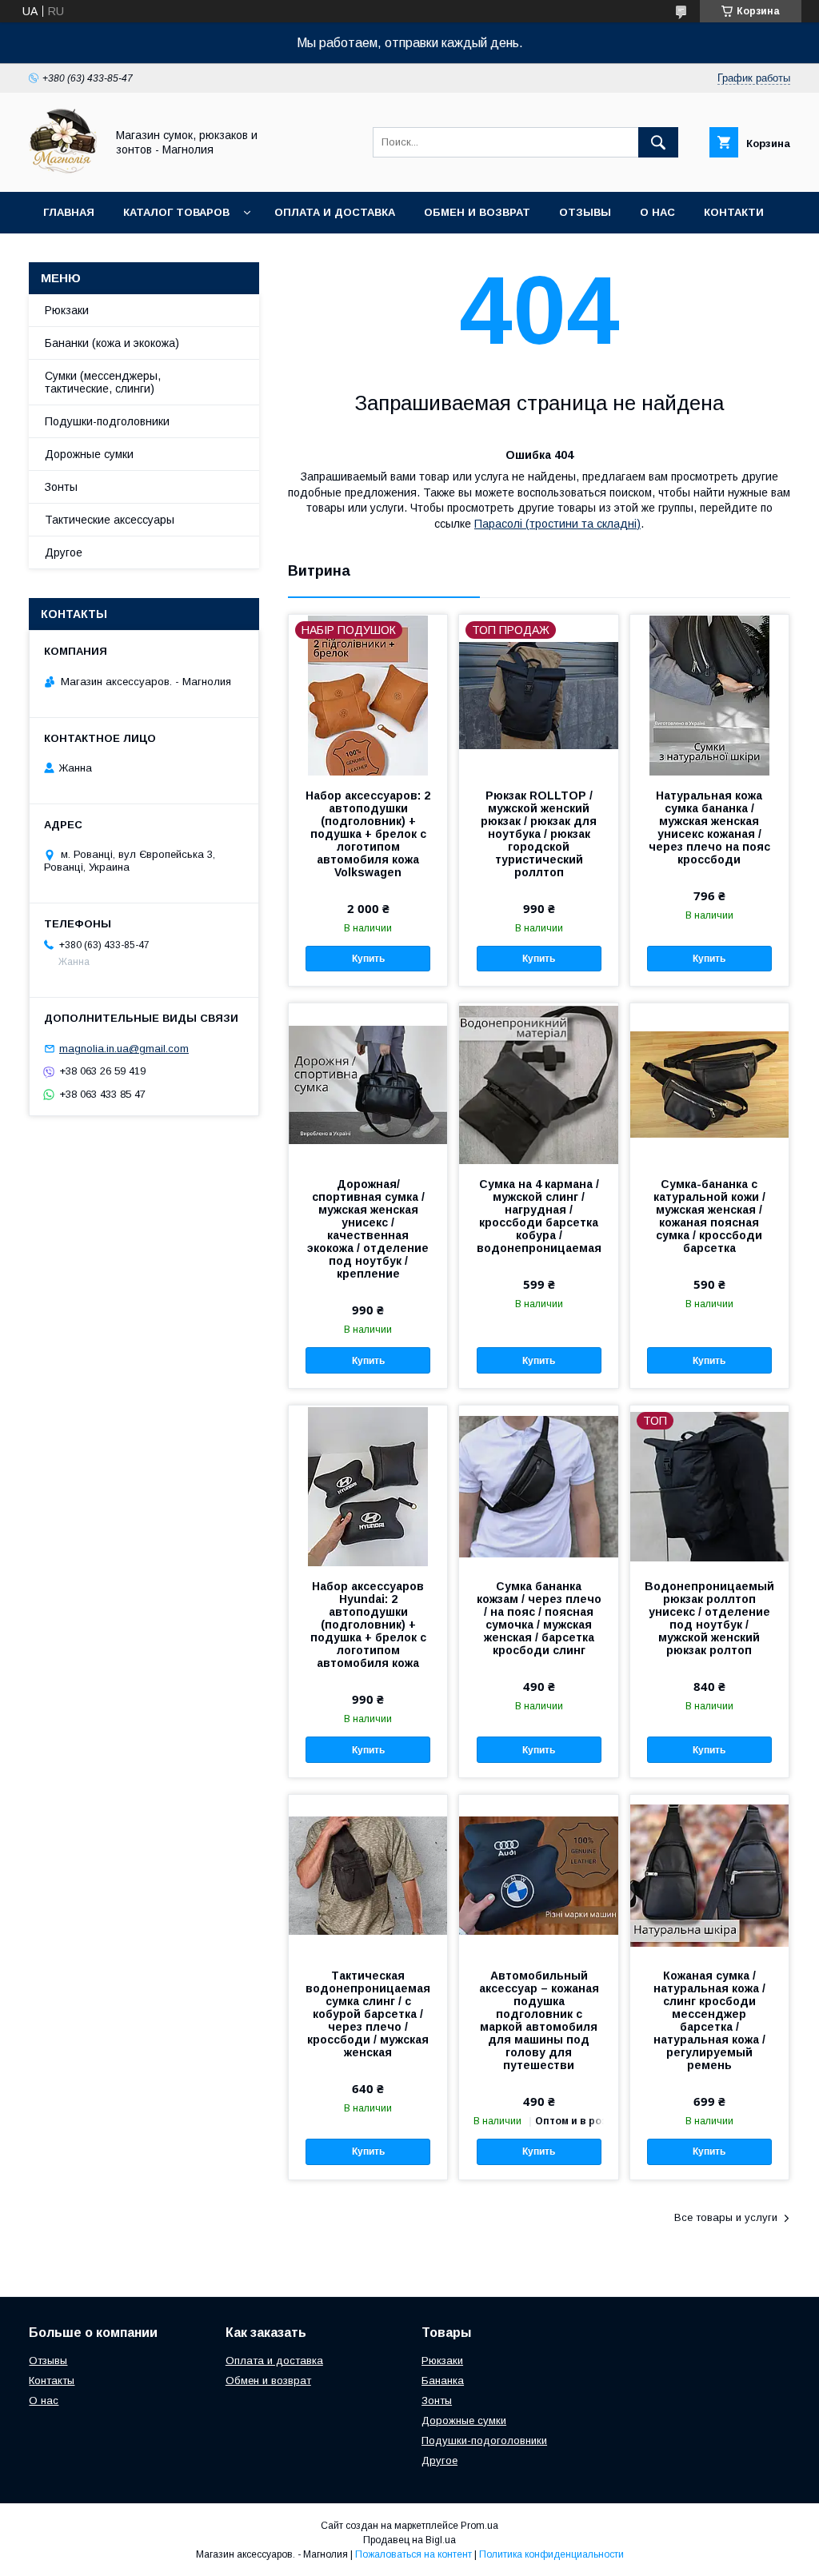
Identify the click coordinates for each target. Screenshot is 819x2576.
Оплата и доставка (335, 212)
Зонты (61, 487)
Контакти (734, 212)
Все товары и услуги (726, 2217)
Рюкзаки (67, 310)
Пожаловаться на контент (413, 2554)
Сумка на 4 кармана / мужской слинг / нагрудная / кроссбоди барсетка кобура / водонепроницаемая (539, 1216)
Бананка (443, 2381)
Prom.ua (479, 2526)
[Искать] (658, 142)
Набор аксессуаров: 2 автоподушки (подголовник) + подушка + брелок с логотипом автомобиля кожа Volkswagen (368, 834)
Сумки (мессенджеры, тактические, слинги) (103, 382)
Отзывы (585, 212)
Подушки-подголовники (107, 421)
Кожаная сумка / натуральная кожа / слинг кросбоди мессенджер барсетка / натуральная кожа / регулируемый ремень (709, 2020)
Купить (368, 959)
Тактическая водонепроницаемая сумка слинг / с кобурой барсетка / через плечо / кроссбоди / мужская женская (368, 2014)
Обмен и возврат (477, 212)
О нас (657, 212)
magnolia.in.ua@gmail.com (124, 1049)
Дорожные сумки (89, 454)
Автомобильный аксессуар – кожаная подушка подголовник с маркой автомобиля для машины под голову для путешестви (539, 2020)
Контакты (52, 2381)
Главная (69, 212)
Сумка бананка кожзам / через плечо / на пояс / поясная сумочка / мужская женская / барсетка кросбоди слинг (539, 1618)
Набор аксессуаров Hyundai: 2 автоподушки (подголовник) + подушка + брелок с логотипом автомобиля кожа (368, 1625)
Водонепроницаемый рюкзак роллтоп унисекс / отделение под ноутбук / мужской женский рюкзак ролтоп (709, 1618)
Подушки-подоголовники (484, 2440)
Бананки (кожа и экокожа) (112, 343)
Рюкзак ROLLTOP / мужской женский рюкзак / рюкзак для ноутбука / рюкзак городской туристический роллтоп (539, 834)
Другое (64, 552)
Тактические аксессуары (110, 520)
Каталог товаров (176, 212)
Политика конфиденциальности (551, 2554)
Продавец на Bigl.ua (409, 2540)
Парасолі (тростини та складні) (557, 524)
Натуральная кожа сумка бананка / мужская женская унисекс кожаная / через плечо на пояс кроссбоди (709, 827)
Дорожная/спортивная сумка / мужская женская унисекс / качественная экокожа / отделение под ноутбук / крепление (368, 1229)
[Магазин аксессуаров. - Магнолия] (63, 171)
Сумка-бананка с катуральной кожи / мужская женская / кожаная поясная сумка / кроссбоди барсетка (709, 1216)
